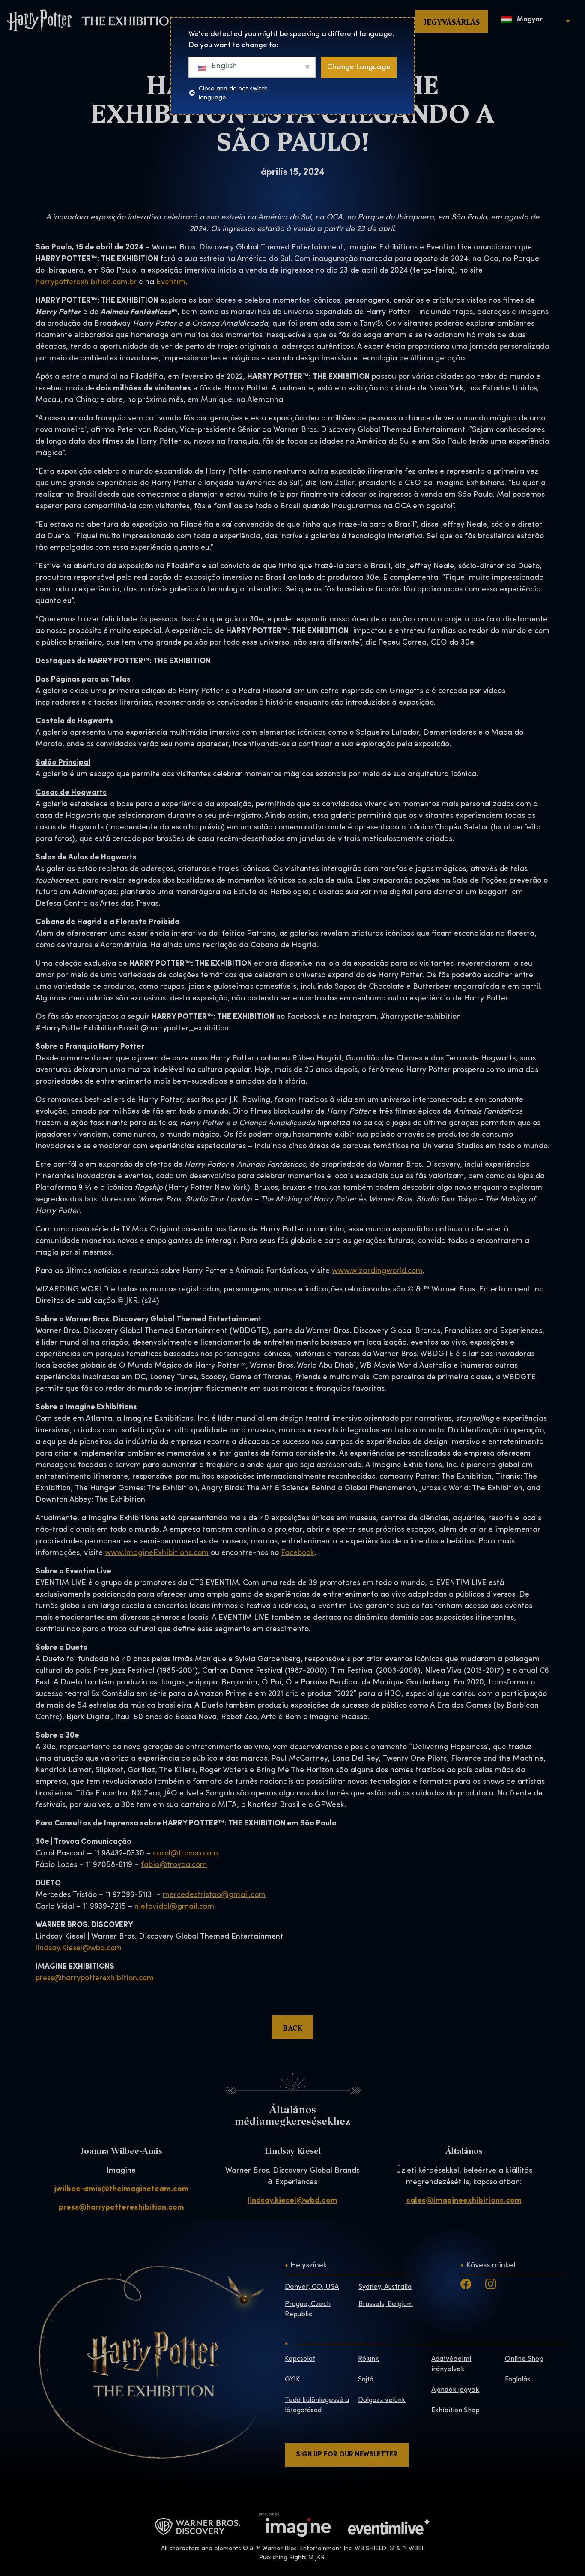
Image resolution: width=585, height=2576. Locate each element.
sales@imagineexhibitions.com (464, 2201)
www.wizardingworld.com (377, 1271)
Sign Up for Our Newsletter (347, 2455)
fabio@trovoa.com (174, 1865)
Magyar (529, 20)
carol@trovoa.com (185, 1854)
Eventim (171, 282)
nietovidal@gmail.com (174, 1907)
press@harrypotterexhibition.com (95, 1979)
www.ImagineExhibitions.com (157, 1553)
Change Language (359, 67)
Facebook (298, 1553)
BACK (292, 2027)
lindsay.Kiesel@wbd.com (79, 1949)
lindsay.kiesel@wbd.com (292, 2201)
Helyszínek (309, 2265)
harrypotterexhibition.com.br (86, 282)
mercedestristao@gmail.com (214, 1895)
